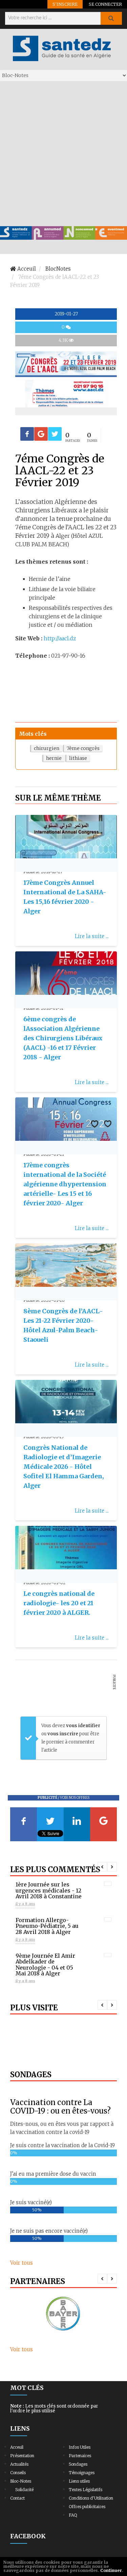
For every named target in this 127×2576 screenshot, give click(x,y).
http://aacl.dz (60, 638)
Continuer (111, 2570)
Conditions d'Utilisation (91, 2498)
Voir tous (22, 2263)
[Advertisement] (63, 153)
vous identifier (83, 1726)
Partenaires (80, 2456)
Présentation (22, 2456)
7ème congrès (83, 748)
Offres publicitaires (87, 2507)
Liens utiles (79, 2481)
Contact (17, 2498)
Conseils (18, 2473)
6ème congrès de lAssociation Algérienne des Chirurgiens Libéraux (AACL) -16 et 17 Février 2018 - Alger (63, 1038)
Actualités (19, 2464)
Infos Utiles (80, 2447)
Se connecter (105, 4)
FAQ (73, 2515)
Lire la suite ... (92, 936)
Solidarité (24, 2490)
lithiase (78, 758)
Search (111, 18)
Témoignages (82, 2473)
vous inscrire (63, 1734)
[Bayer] (63, 2314)
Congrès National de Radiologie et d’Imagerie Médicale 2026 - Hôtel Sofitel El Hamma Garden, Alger (64, 1467)
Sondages (78, 2464)
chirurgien (47, 748)
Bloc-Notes (21, 2481)
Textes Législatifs (86, 2490)
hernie (54, 758)
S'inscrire (65, 4)
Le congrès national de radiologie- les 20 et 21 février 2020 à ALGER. (59, 1603)
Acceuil (17, 2447)
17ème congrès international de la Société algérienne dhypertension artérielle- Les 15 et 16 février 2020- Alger (65, 1184)
